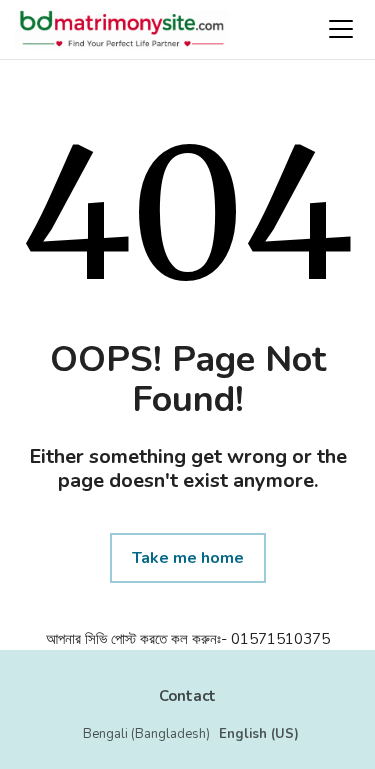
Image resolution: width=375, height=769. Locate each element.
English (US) (259, 734)
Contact (187, 696)
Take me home (188, 558)
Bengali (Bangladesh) (146, 734)
